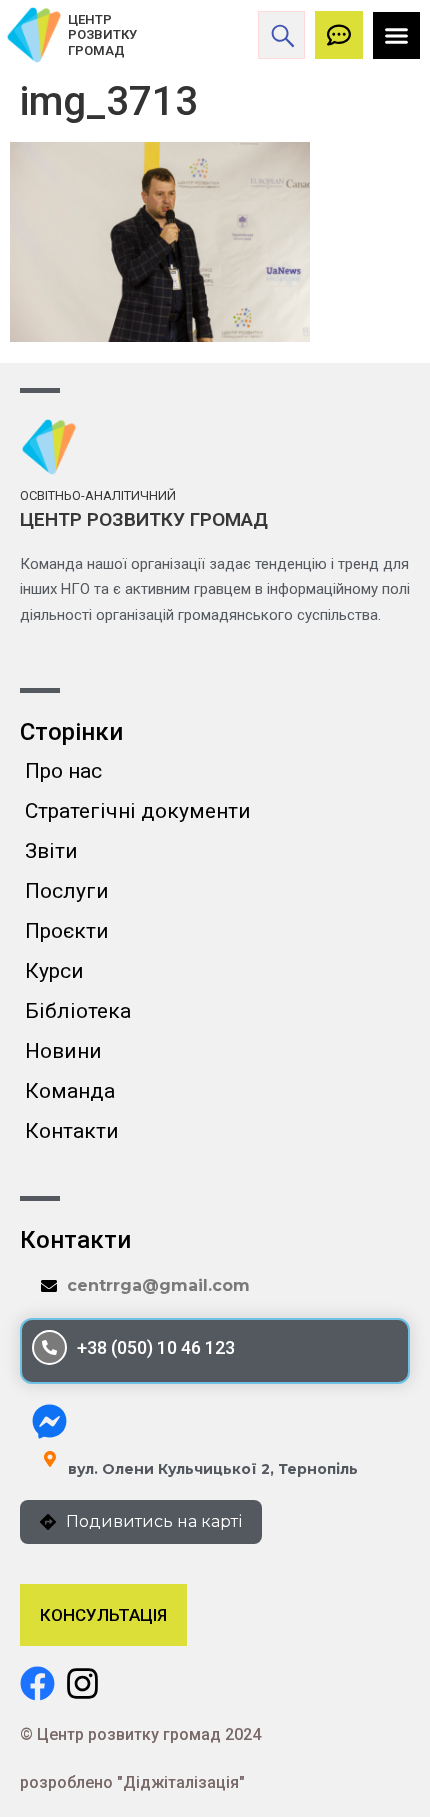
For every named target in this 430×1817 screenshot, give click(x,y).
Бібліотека (78, 1011)
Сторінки (71, 732)
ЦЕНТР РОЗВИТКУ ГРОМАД (102, 35)
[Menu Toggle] (396, 35)
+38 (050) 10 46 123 (156, 1347)
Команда (70, 1091)
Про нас (63, 771)
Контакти (72, 1131)
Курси (54, 971)
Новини (63, 1051)
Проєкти (67, 931)
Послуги (67, 891)
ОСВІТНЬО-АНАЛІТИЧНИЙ (98, 495)
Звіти (51, 851)
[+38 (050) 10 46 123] (49, 1347)
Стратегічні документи (138, 811)
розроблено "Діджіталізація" (132, 1782)
